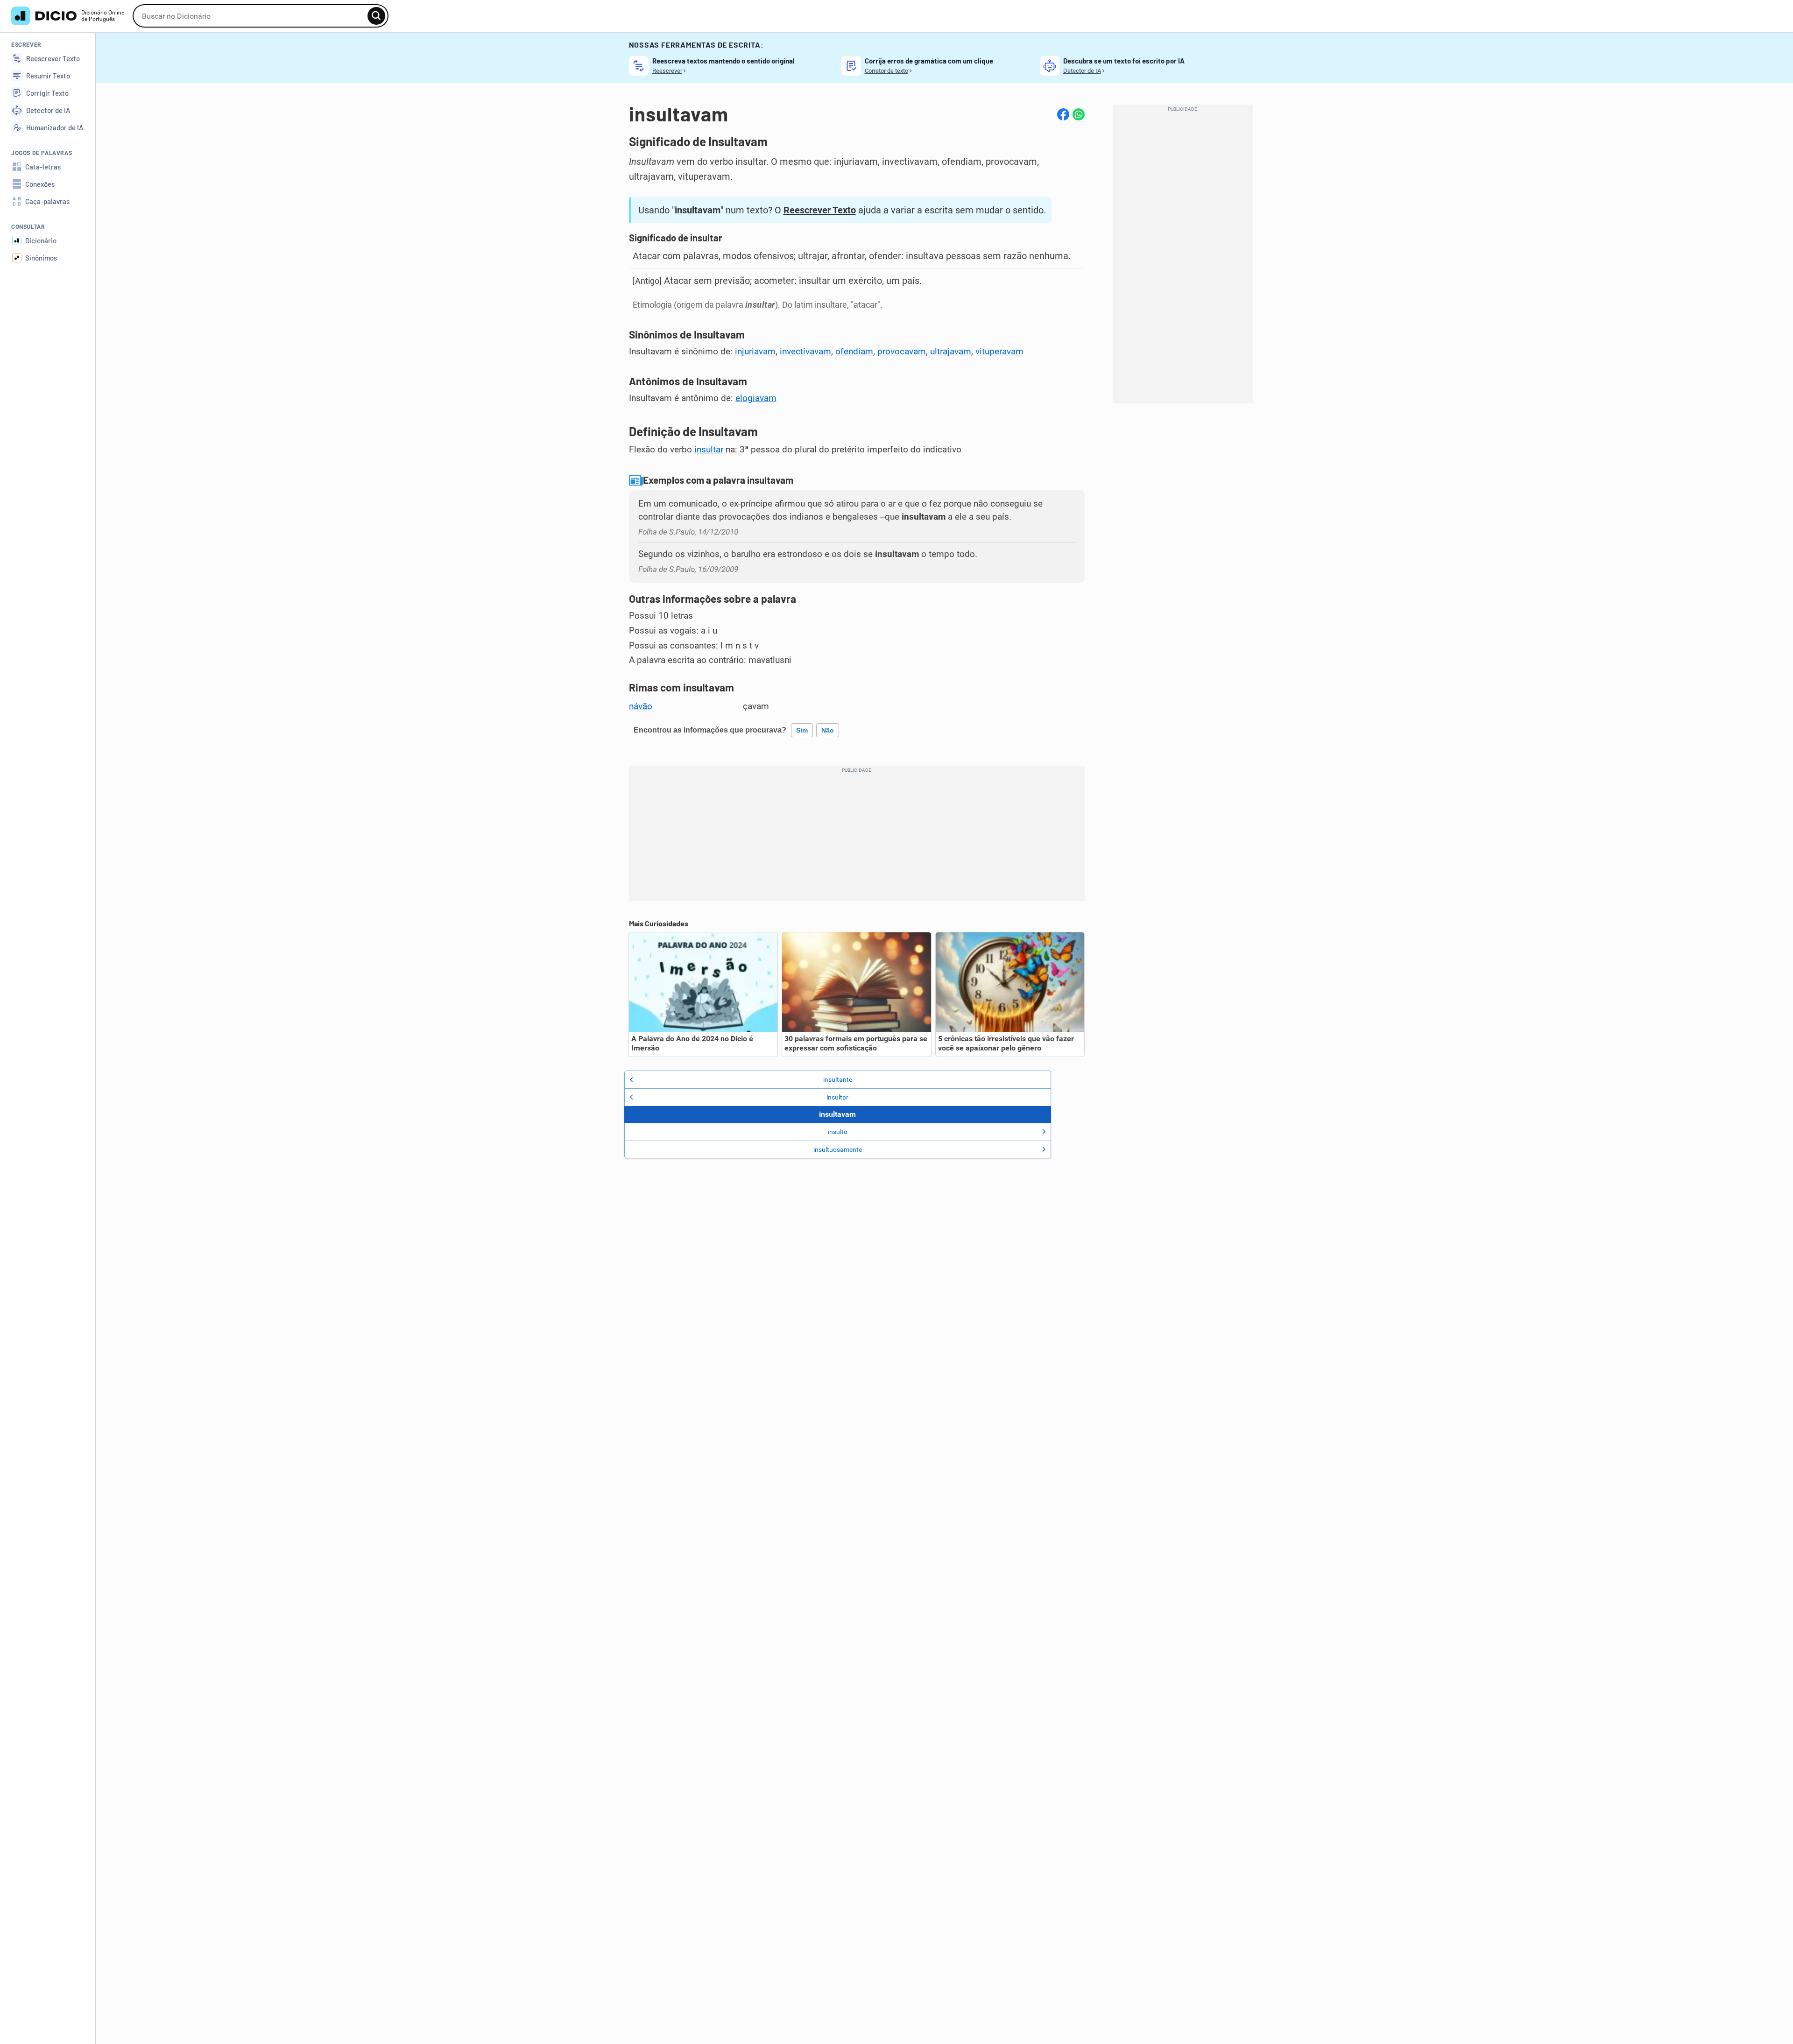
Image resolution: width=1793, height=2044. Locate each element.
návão (641, 706)
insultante (838, 1079)
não (828, 730)
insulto (838, 1132)
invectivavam (805, 352)
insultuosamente (838, 1149)
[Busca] (376, 16)
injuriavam (755, 352)
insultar (709, 450)
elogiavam (756, 398)
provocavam (902, 352)
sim (802, 730)
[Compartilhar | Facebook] (1063, 114)
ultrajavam (951, 352)
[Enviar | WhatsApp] (1079, 114)
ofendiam (854, 352)
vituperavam (999, 352)
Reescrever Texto (820, 210)
